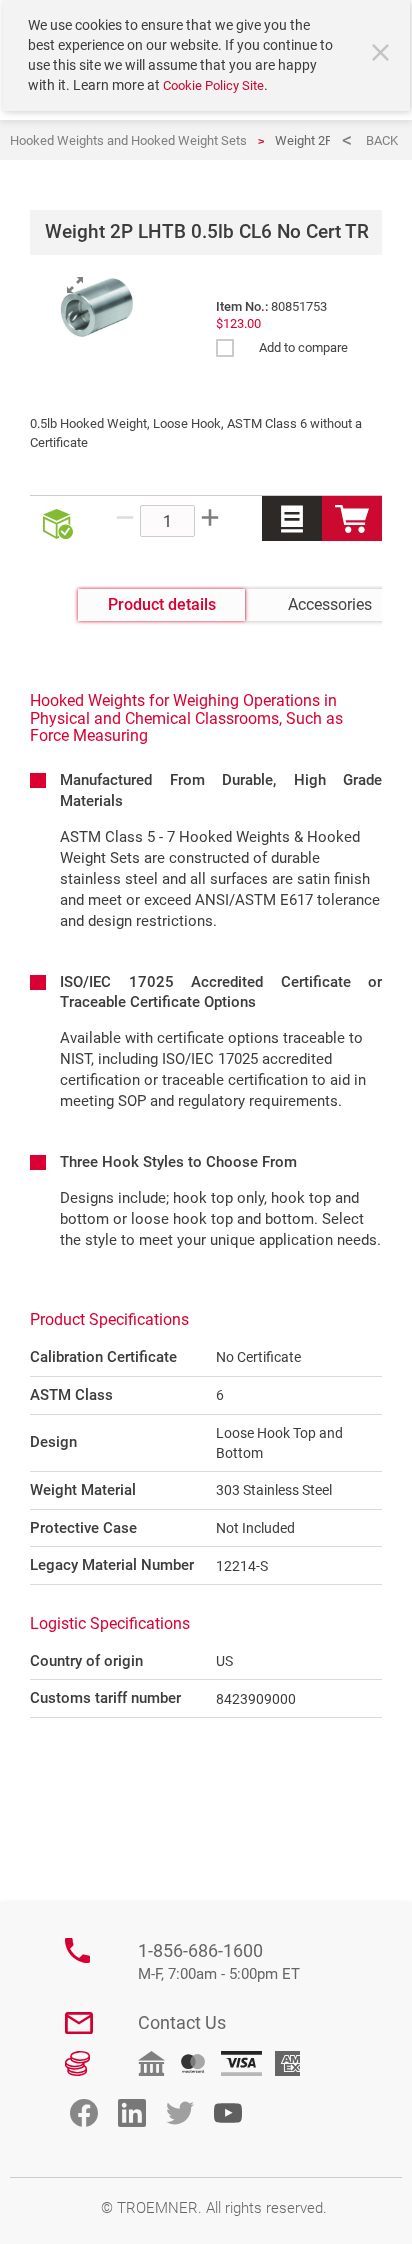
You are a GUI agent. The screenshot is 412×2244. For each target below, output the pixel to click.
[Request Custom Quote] (292, 518)
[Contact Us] (79, 2023)
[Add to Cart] (352, 518)
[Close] (383, 55)
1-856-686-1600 (219, 1961)
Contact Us (182, 2022)
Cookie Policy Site (213, 85)
